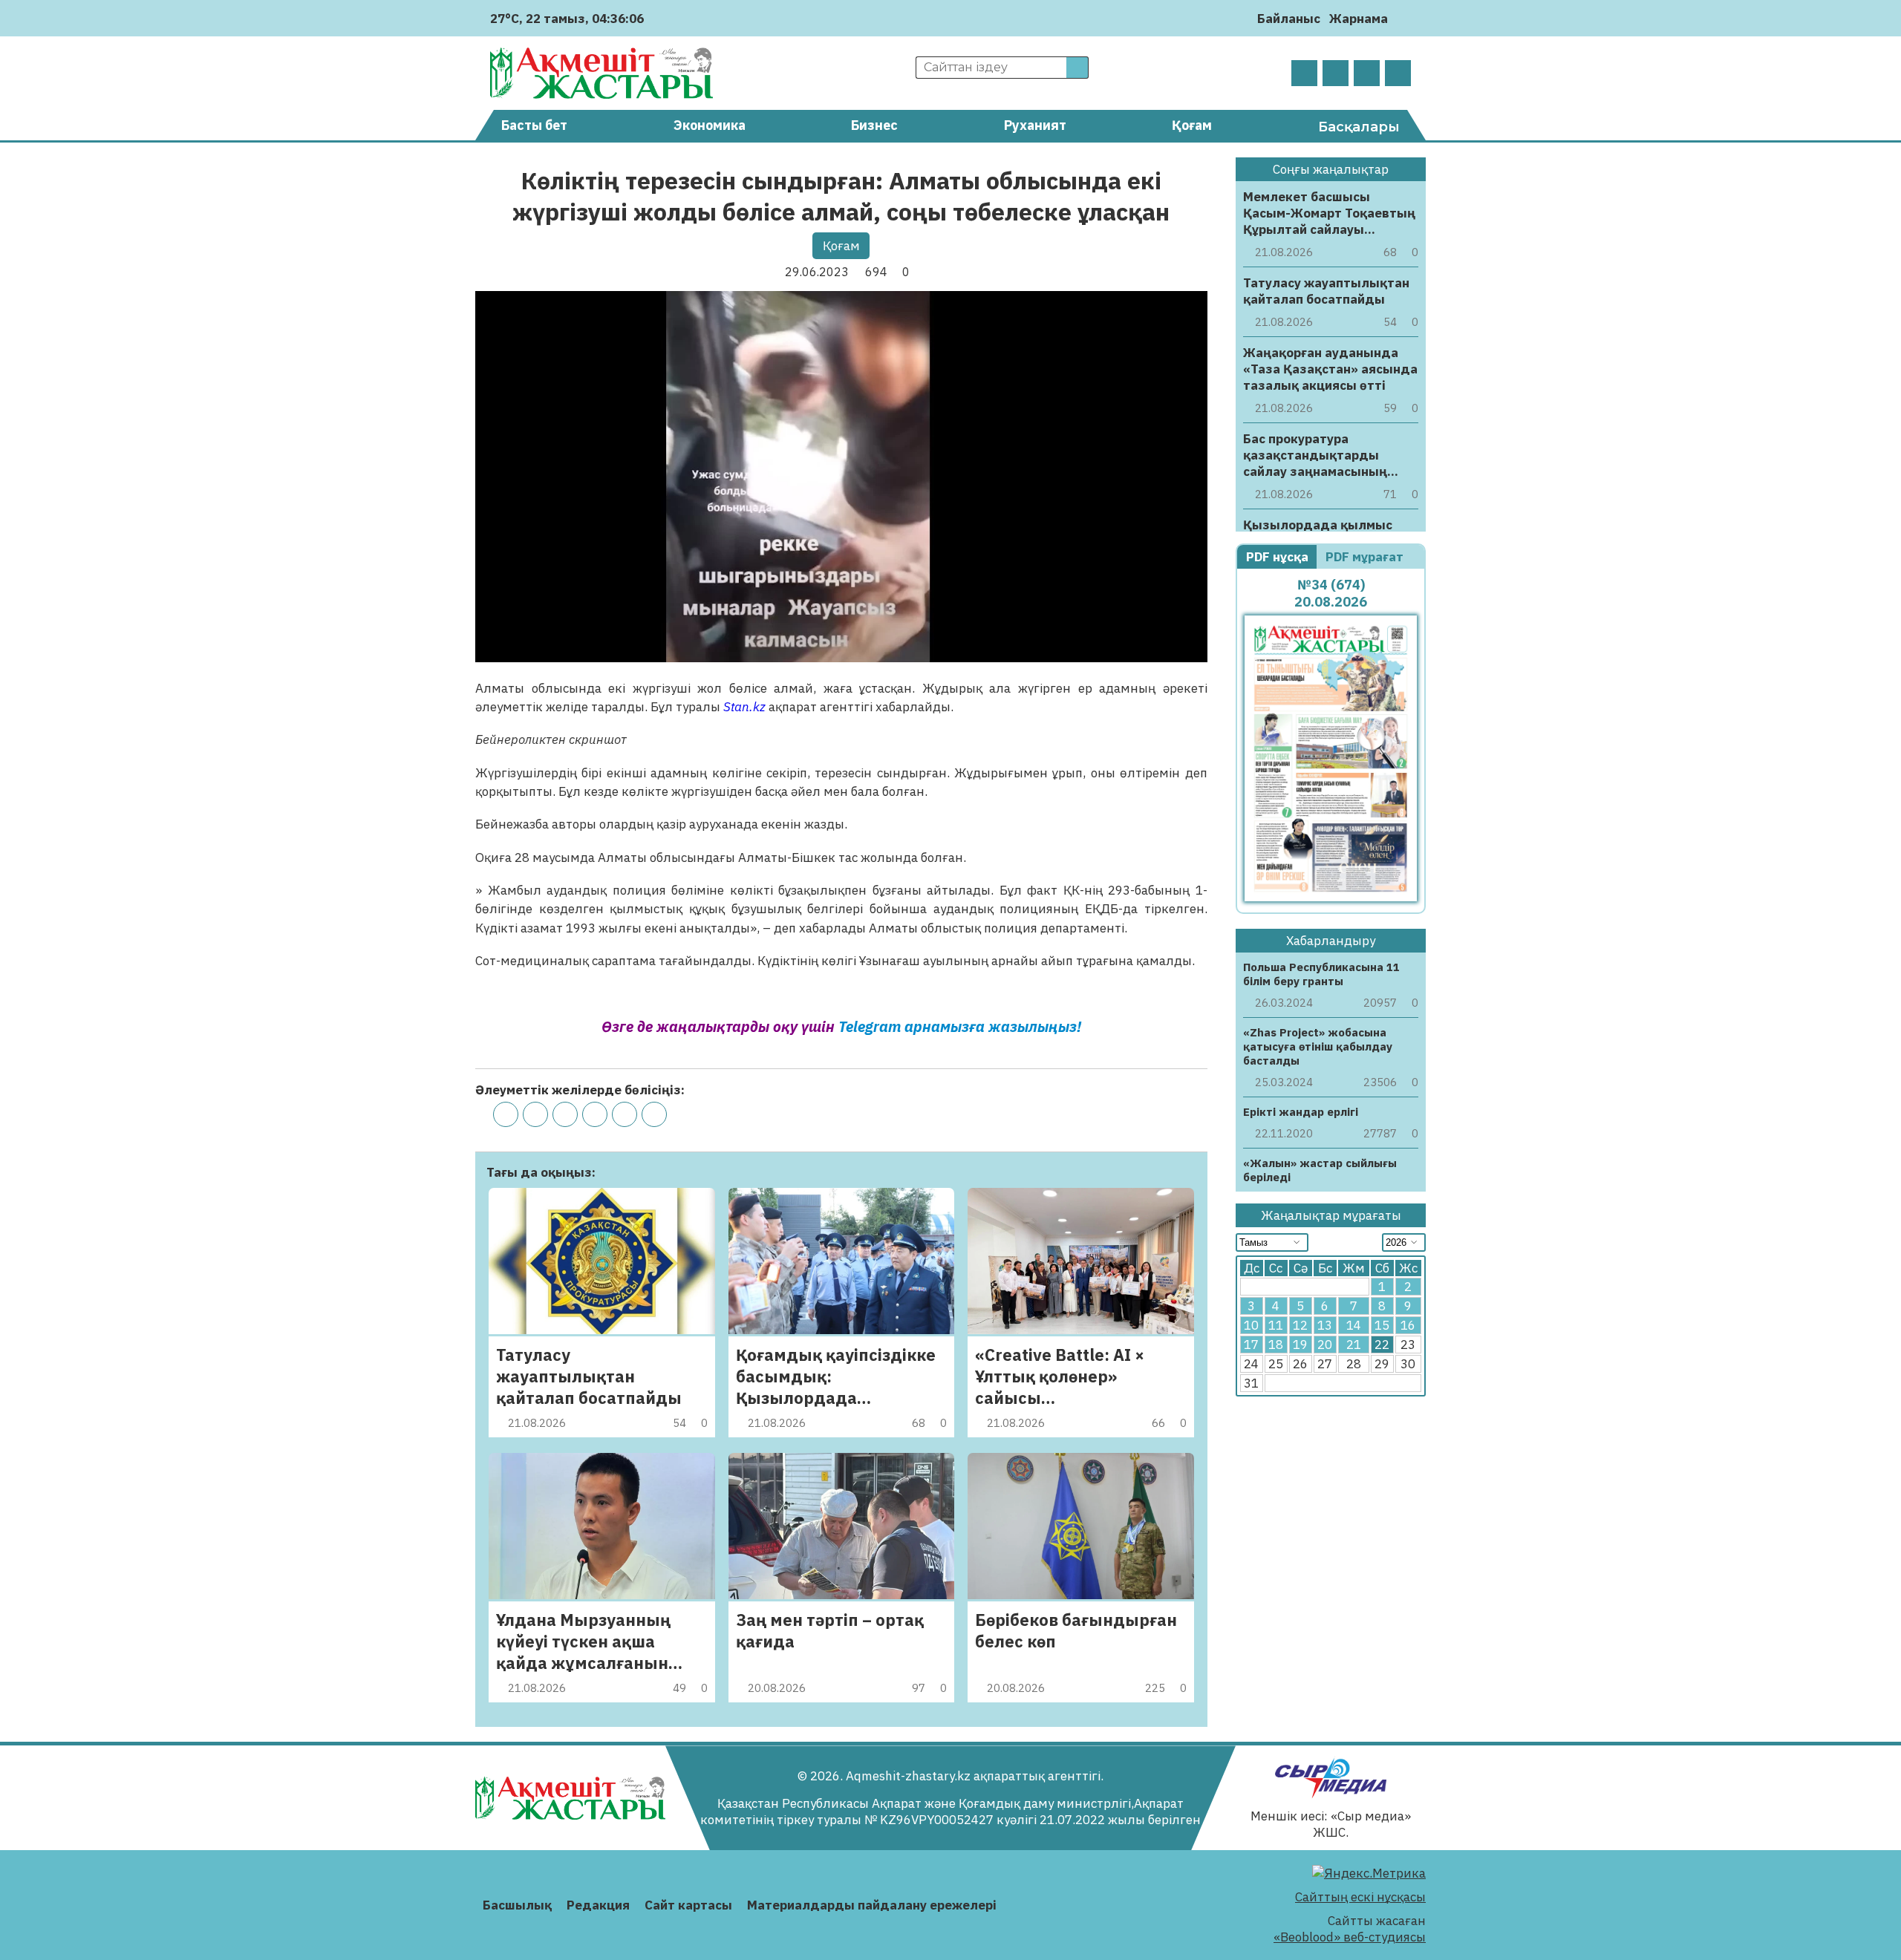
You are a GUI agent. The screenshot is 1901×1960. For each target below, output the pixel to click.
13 (1325, 1325)
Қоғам (1192, 125)
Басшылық (517, 1905)
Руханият (1035, 125)
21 (1354, 1345)
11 (1276, 1325)
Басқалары (1359, 127)
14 (1354, 1325)
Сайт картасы (688, 1905)
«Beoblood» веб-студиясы (1350, 1937)
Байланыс (1289, 19)
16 (1408, 1325)
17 (1251, 1345)
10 (1251, 1325)
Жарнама (1359, 19)
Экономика (710, 125)
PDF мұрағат (1366, 557)
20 (1325, 1345)
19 (1300, 1345)
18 (1276, 1345)
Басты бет (534, 125)
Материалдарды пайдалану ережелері (872, 1905)
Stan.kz (744, 707)
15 (1382, 1325)
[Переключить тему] (1404, 18)
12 (1300, 1325)
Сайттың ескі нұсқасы (1360, 1897)
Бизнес (874, 125)
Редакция (598, 1905)
